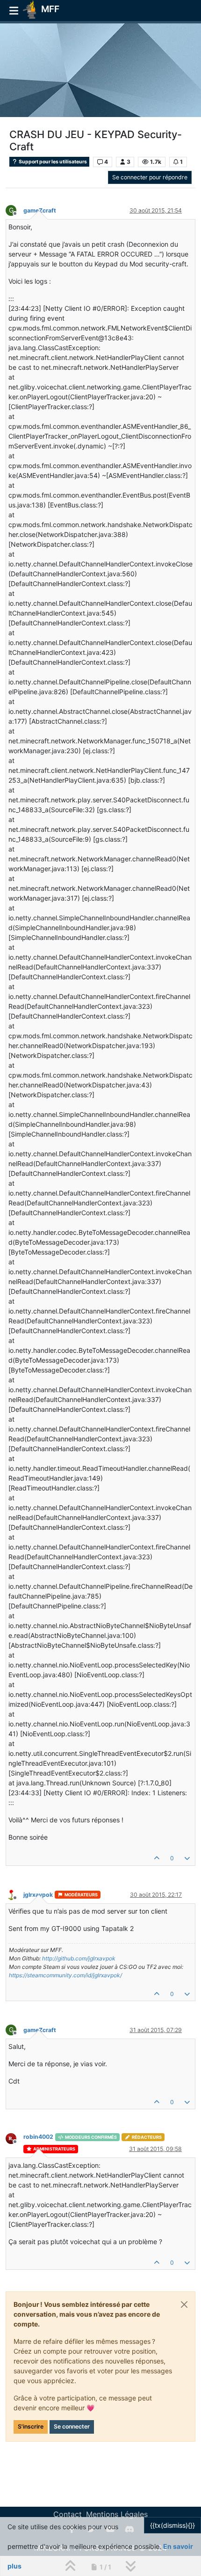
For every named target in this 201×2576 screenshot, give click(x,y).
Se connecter (72, 2426)
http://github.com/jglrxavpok (79, 1958)
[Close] (184, 2304)
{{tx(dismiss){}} (172, 2525)
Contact (68, 2514)
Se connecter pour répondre (150, 177)
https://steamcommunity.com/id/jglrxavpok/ (65, 1975)
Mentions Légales (117, 2514)
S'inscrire (31, 2426)
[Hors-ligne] (14, 1894)
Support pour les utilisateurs (52, 162)
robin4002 (38, 2137)
